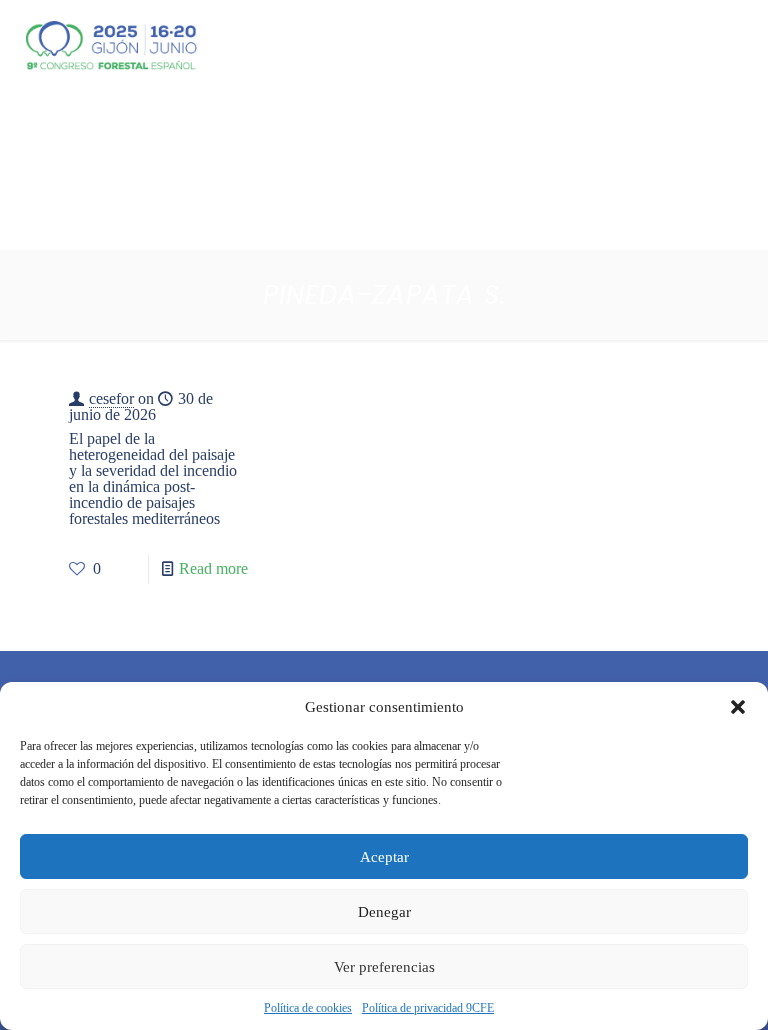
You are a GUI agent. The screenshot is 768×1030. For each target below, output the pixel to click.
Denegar (384, 912)
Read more (213, 568)
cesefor (111, 398)
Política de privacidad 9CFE (428, 1008)
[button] (738, 707)
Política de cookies (308, 1008)
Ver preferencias (384, 967)
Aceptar (384, 857)
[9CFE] (111, 45)
